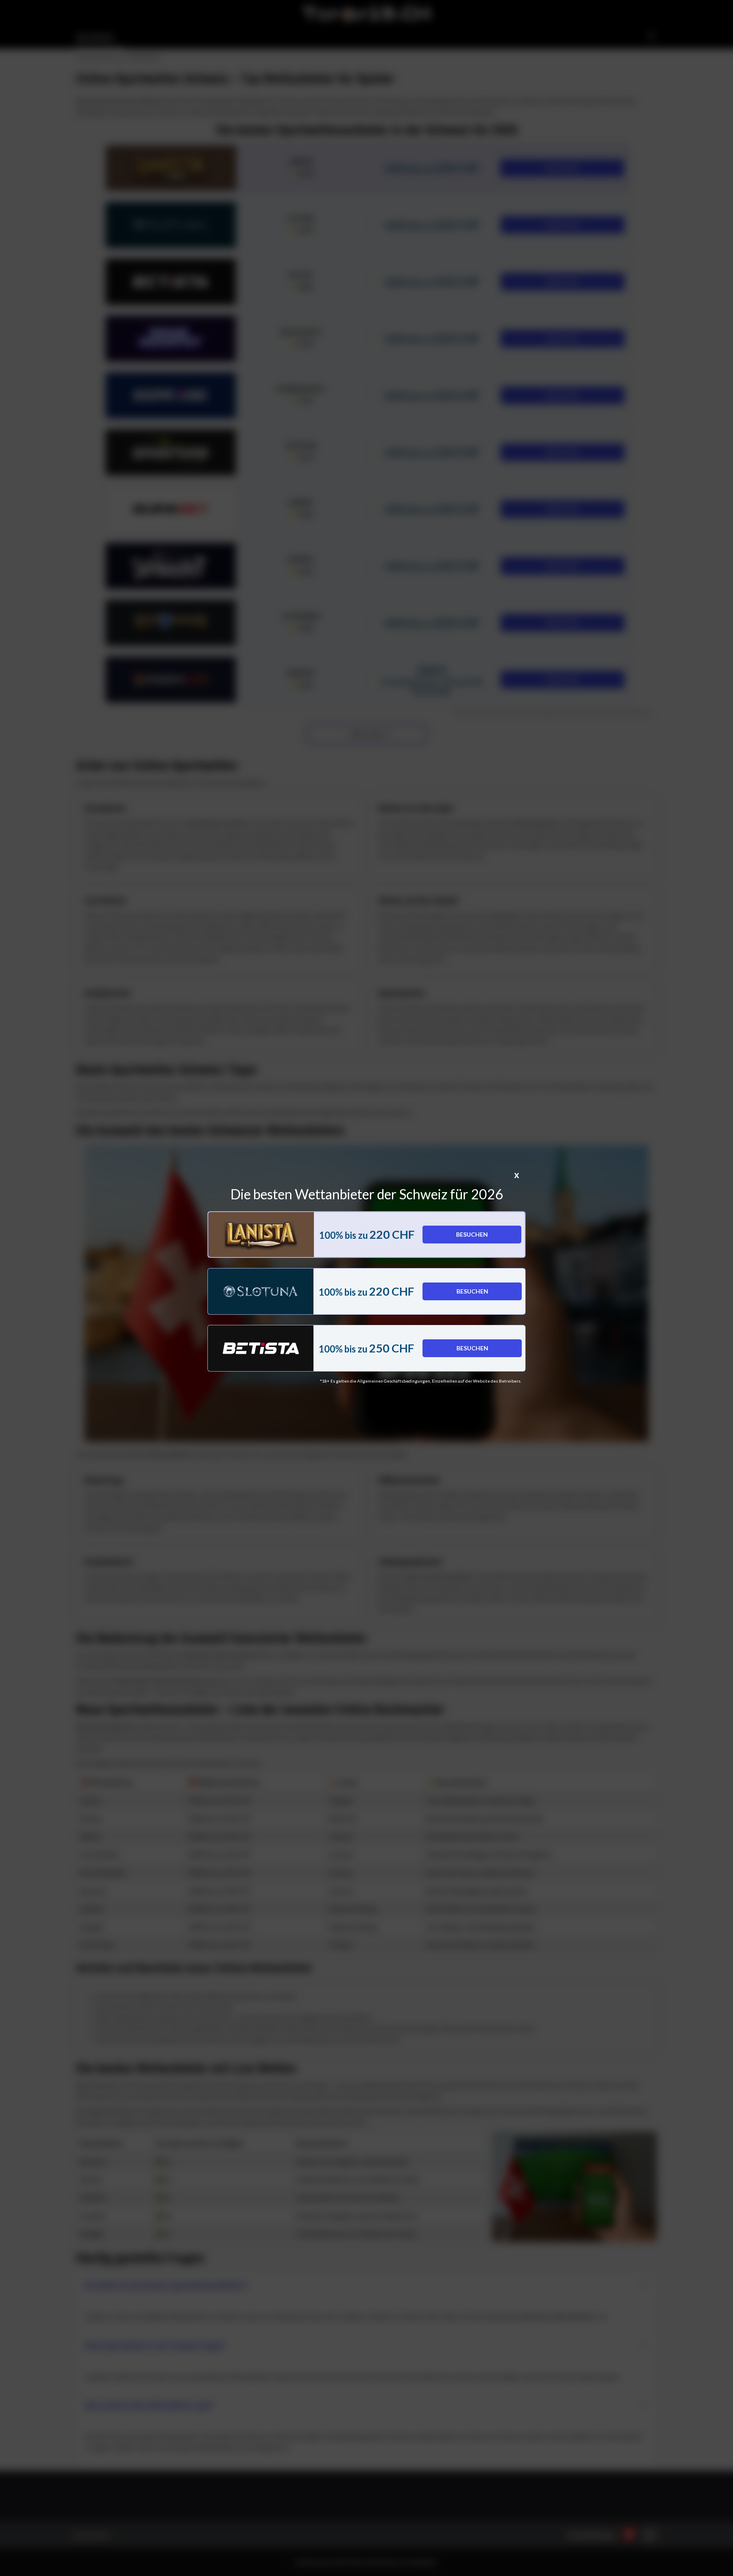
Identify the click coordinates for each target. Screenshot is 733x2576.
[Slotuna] (261, 1291)
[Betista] (261, 1348)
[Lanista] (261, 1235)
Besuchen (472, 1234)
